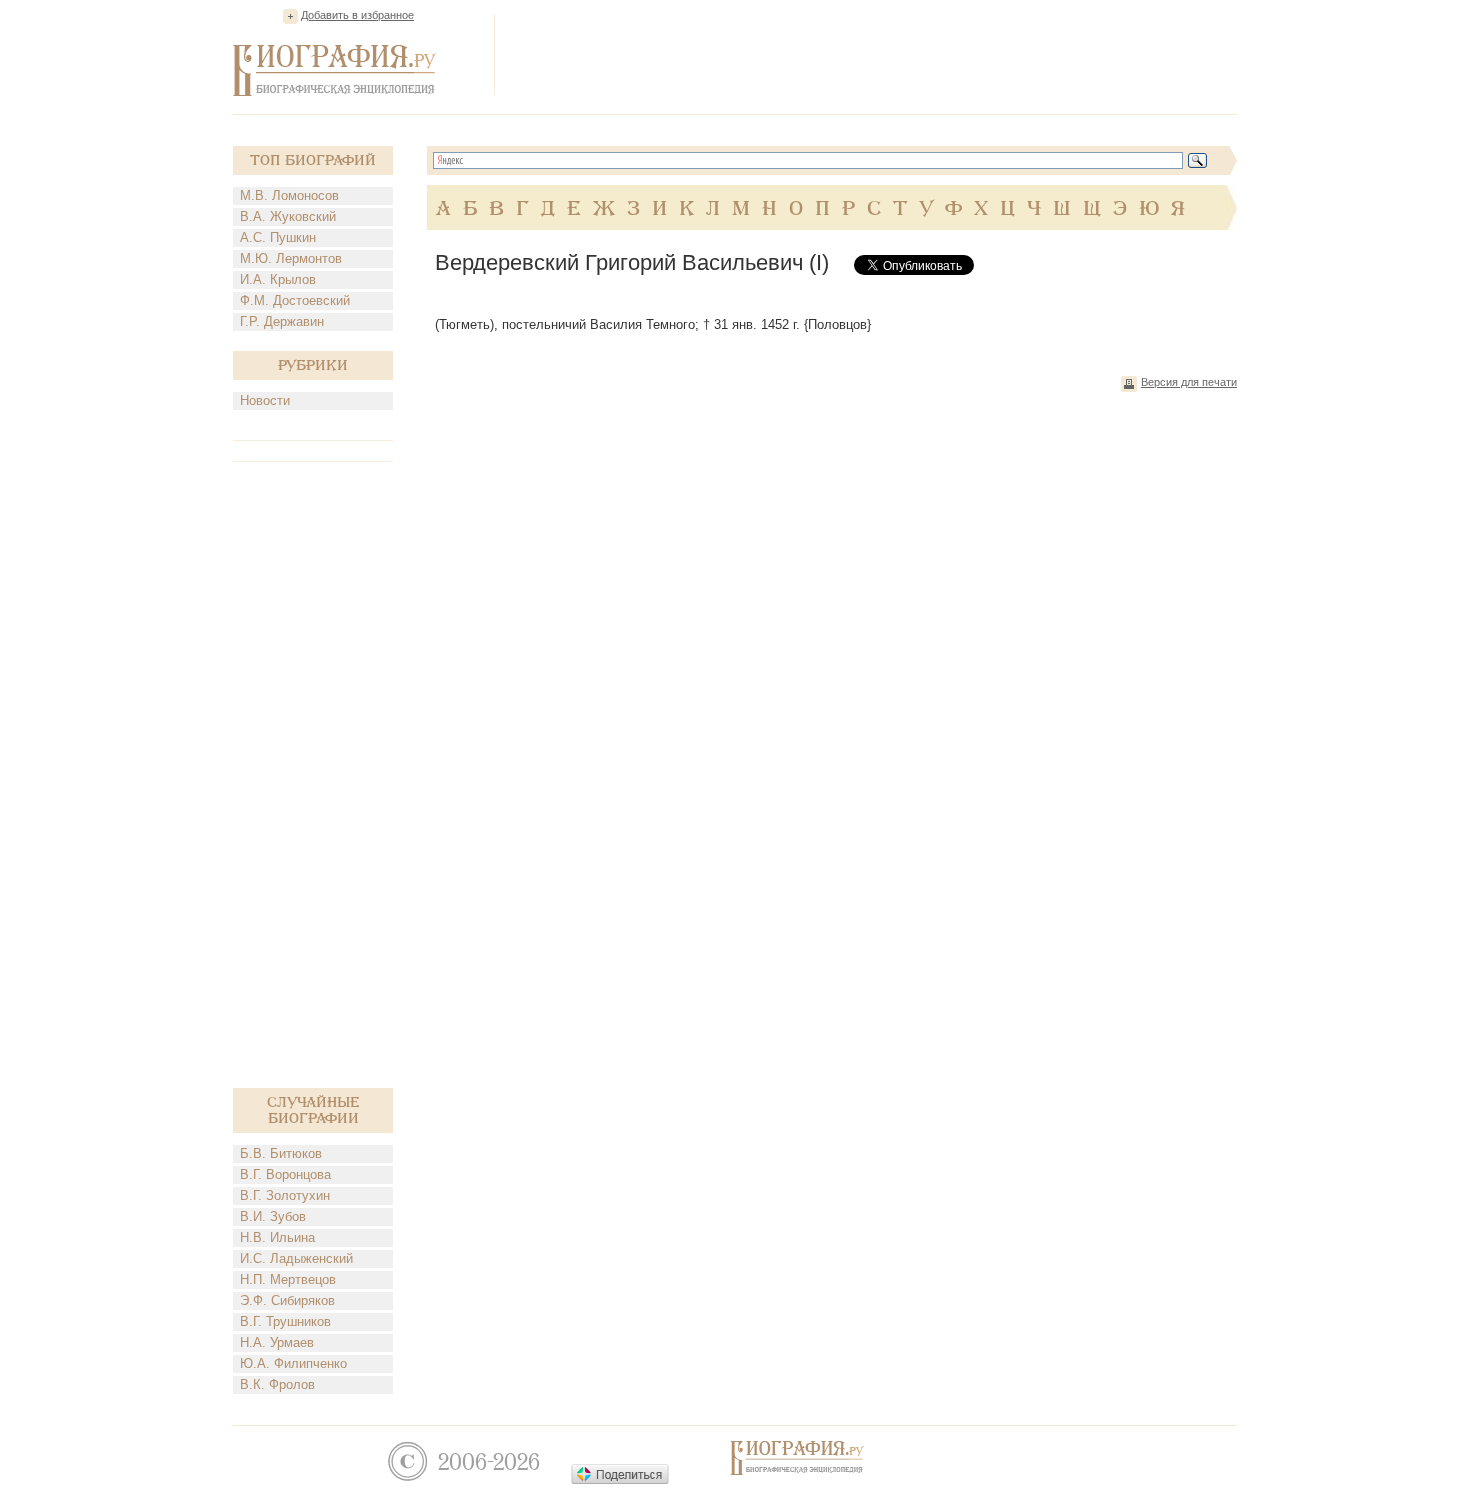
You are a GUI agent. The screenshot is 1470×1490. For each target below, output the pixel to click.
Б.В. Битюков (281, 1153)
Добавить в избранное (357, 15)
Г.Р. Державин (282, 321)
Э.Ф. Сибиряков (287, 1300)
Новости (265, 400)
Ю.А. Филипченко (293, 1363)
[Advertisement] (873, 54)
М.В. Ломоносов (289, 195)
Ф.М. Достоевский (295, 300)
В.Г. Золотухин (285, 1195)
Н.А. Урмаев (277, 1342)
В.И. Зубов (273, 1216)
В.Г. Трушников (285, 1321)
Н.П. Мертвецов (288, 1279)
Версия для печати (1189, 382)
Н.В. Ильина (277, 1237)
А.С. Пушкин (278, 237)
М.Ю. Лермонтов (291, 258)
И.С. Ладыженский (296, 1258)
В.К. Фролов (277, 1384)
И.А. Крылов (278, 279)
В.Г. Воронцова (285, 1174)
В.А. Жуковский (288, 216)
